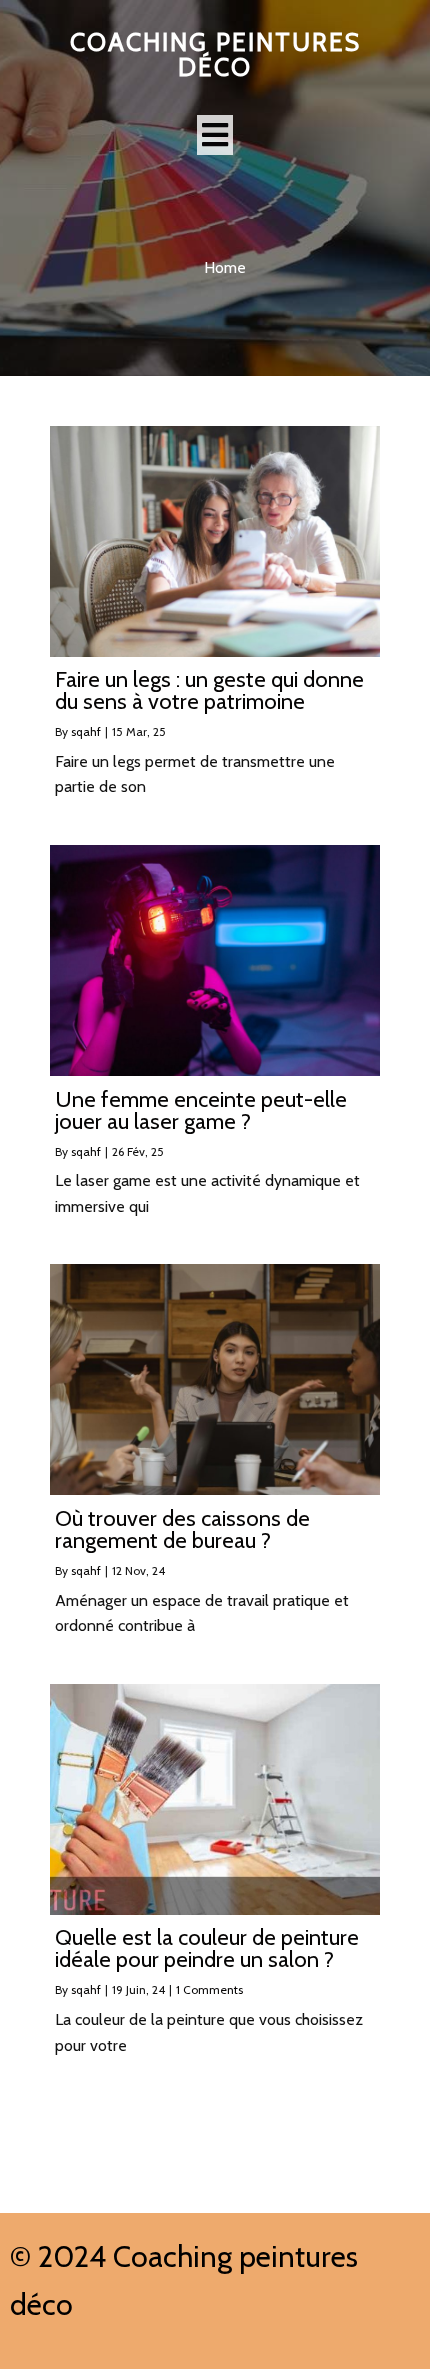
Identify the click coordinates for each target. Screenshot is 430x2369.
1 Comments (209, 1989)
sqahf (86, 731)
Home (225, 267)
